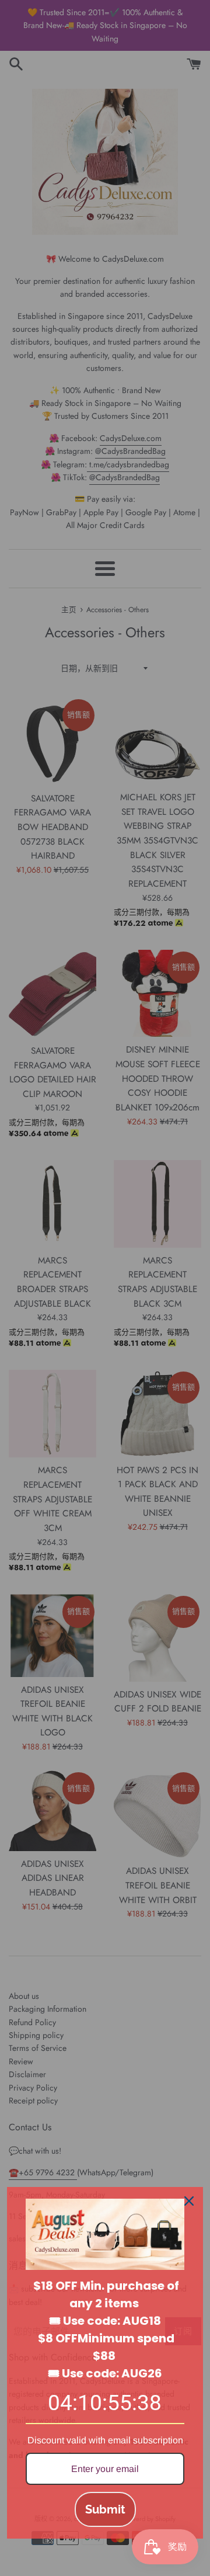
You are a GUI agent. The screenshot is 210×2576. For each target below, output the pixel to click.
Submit (105, 2509)
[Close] (189, 2201)
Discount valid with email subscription (105, 2440)
